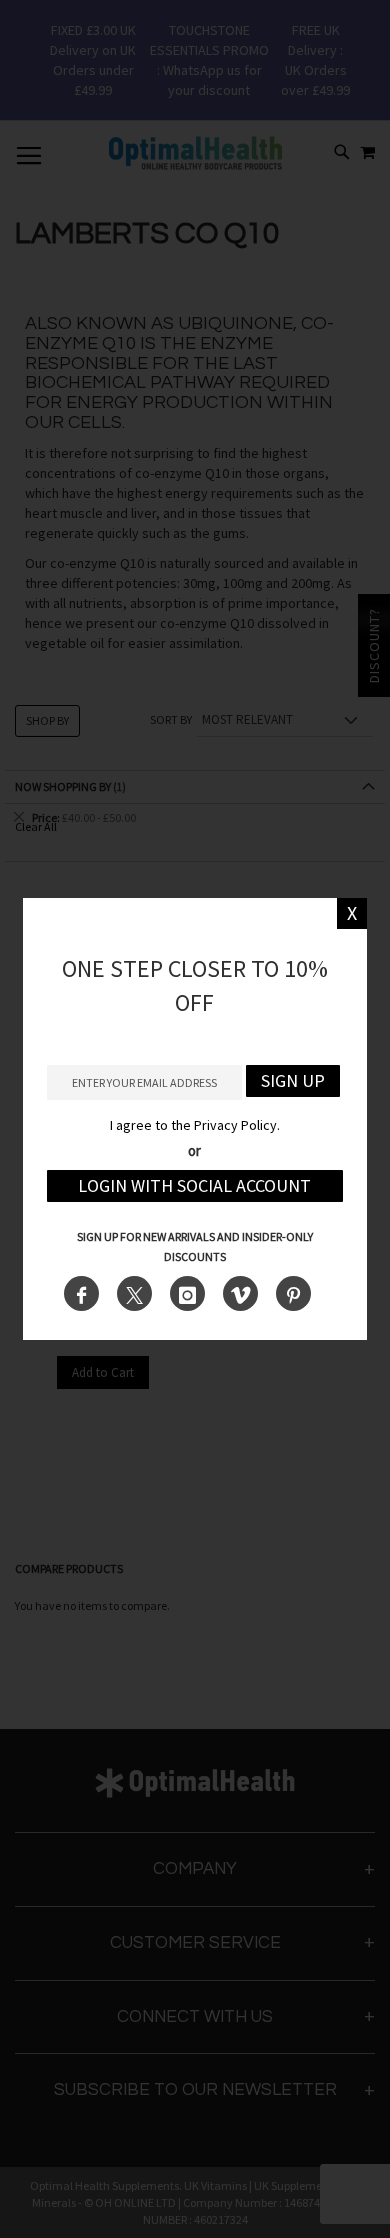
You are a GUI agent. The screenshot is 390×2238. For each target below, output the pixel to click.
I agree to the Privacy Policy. (195, 1125)
